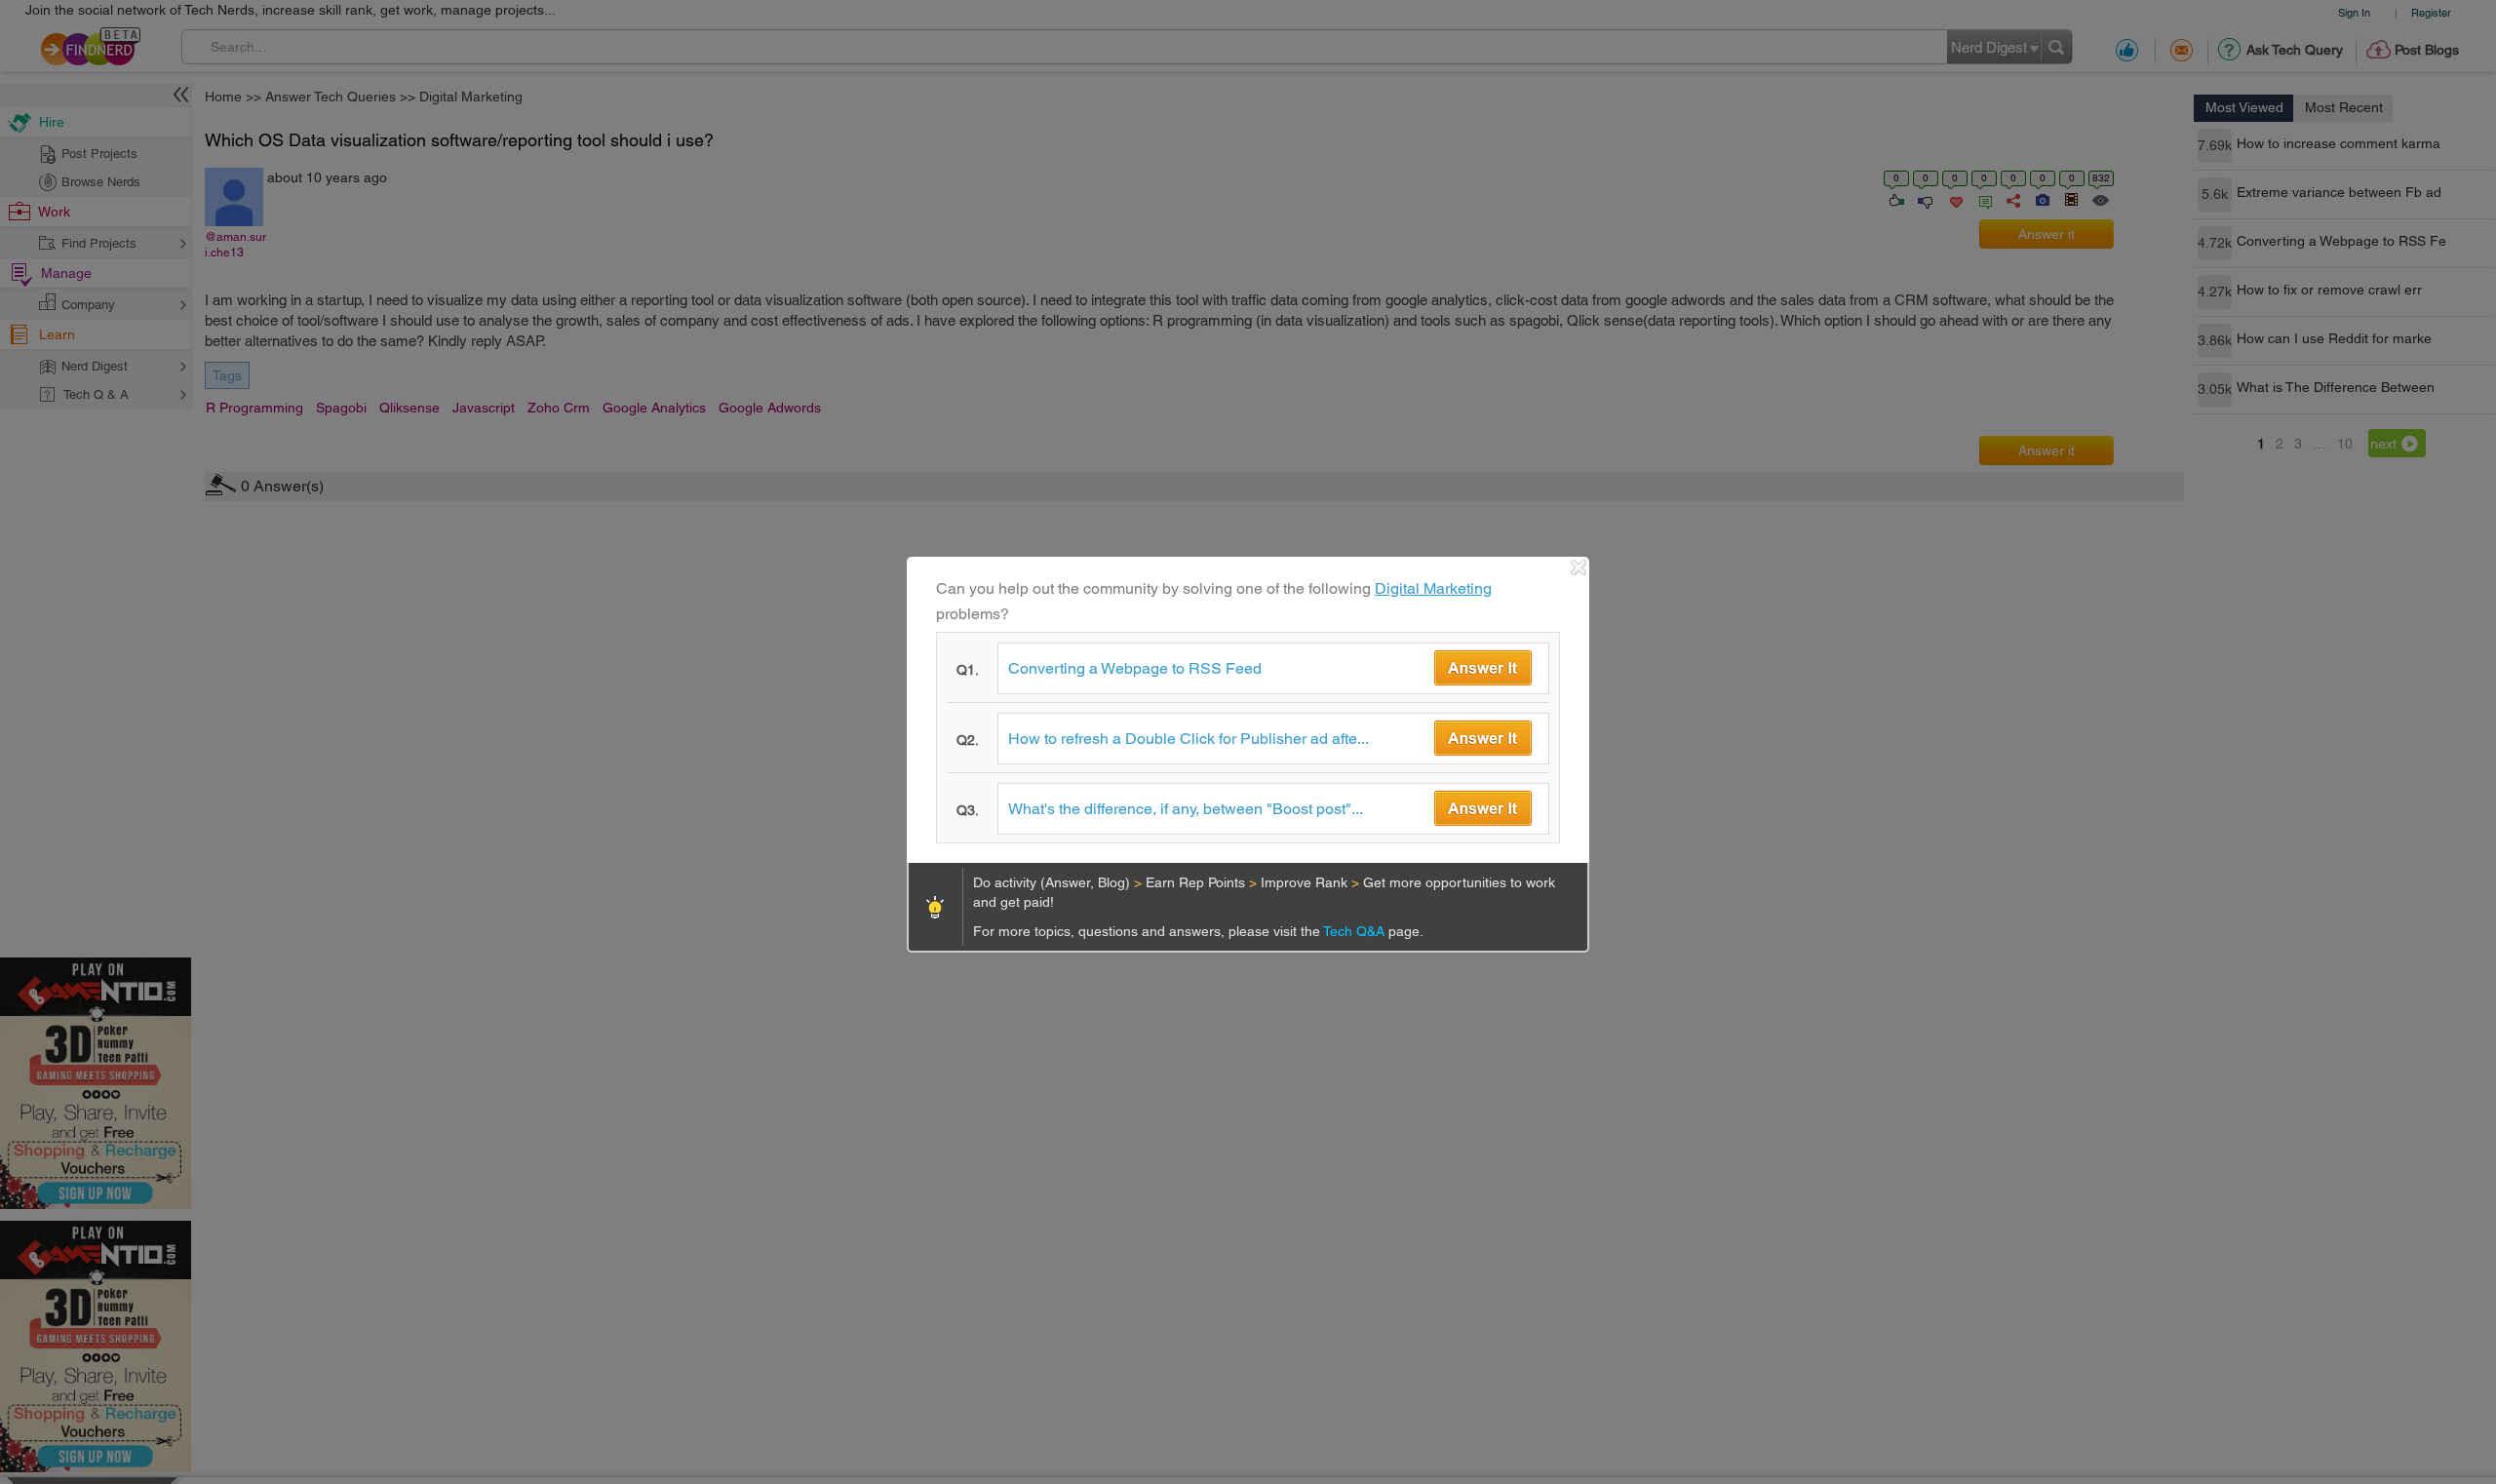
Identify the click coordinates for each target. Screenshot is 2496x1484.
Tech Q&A (1356, 931)
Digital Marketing (1433, 588)
